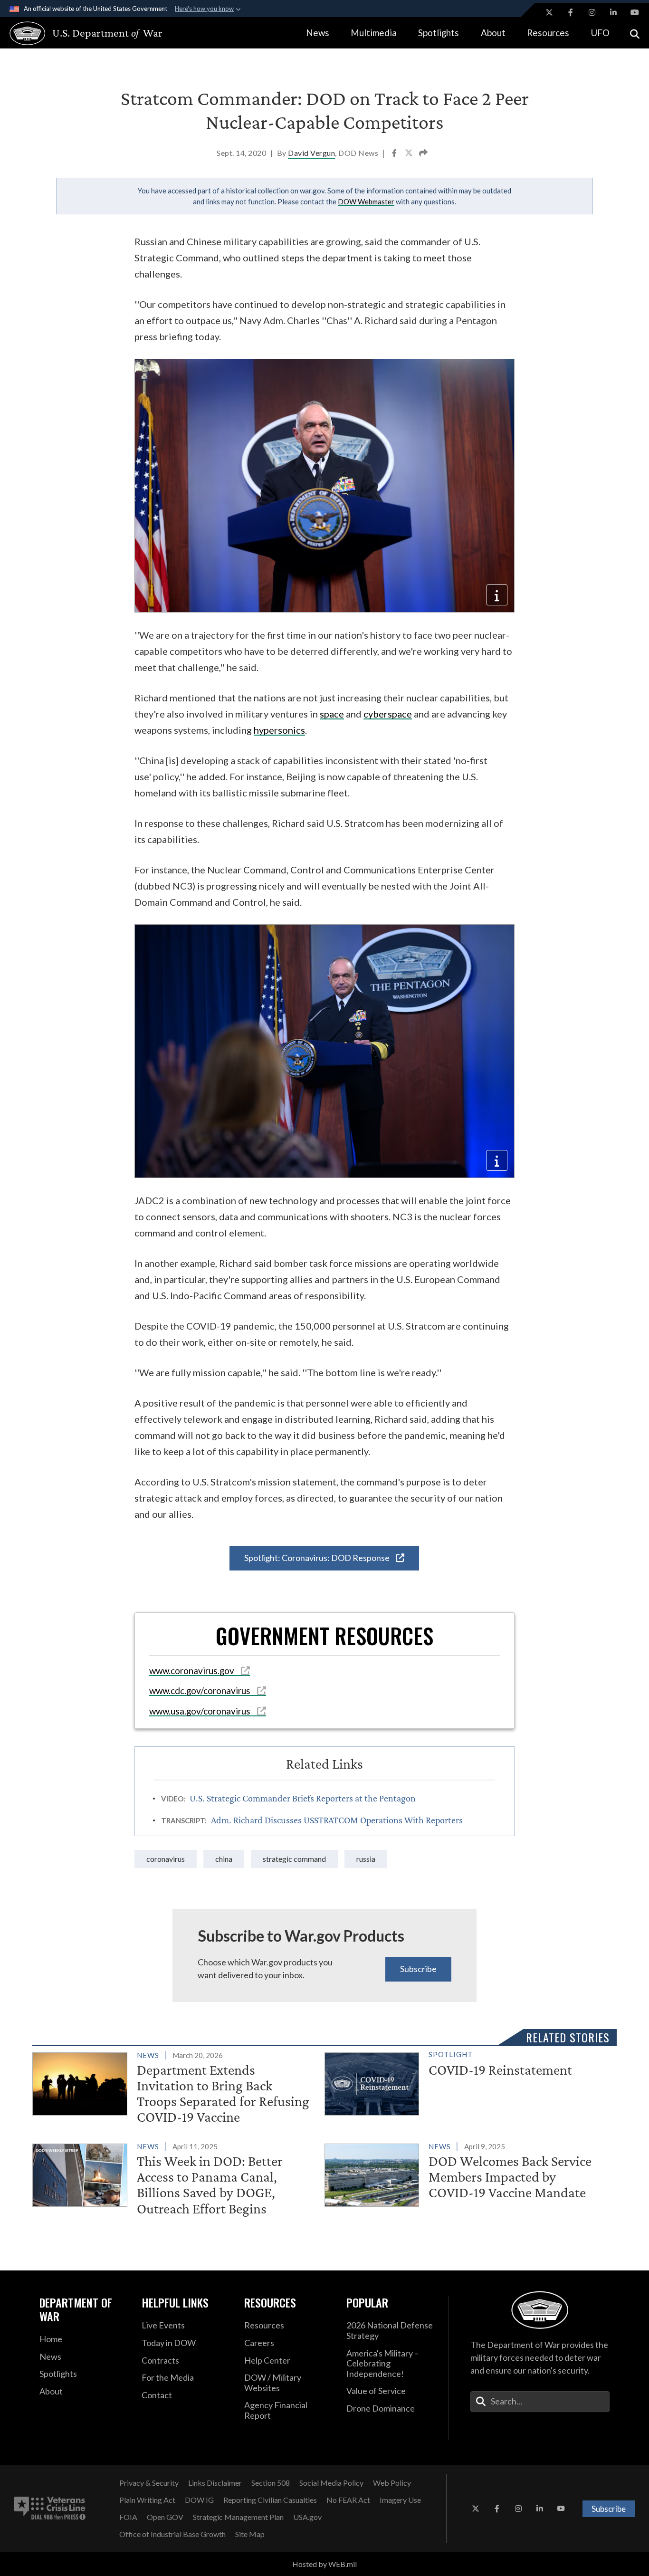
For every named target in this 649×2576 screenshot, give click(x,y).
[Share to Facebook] (395, 154)
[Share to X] (410, 154)
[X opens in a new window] (549, 12)
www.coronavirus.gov (193, 1671)
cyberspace (388, 714)
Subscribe (418, 1969)
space (332, 714)
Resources (548, 33)
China (224, 1859)
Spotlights (439, 33)
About (493, 33)
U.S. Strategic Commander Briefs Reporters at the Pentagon (303, 1798)
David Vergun (311, 153)
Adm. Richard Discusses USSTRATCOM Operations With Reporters (337, 1820)
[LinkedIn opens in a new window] (613, 12)
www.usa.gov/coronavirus (201, 1711)
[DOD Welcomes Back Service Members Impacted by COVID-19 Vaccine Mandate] (467, 2173)
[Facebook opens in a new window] (571, 12)
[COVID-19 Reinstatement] (467, 2082)
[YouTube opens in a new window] (635, 12)
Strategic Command (294, 1859)
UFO (600, 33)
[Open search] (635, 33)
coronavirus (166, 1859)
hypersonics (279, 730)
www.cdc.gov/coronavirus (201, 1690)
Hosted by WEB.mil (324, 2564)
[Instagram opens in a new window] (592, 12)
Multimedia (374, 33)
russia (366, 1859)
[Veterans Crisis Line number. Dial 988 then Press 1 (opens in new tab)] (50, 2509)
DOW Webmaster (366, 201)
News (318, 33)
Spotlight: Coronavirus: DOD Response (318, 1558)
